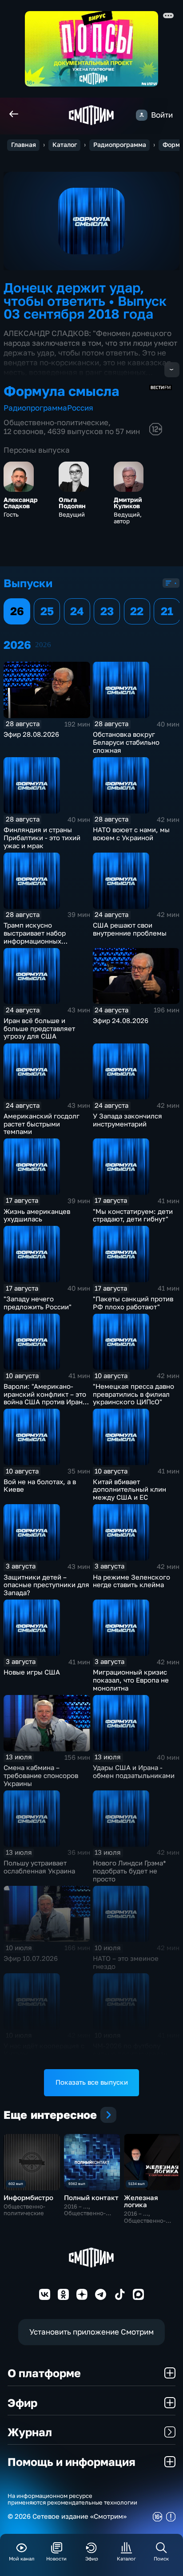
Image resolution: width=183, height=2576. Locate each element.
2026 (43, 645)
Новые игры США (32, 1672)
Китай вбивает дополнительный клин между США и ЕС (129, 1490)
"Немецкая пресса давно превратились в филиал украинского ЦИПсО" (133, 1394)
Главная (24, 145)
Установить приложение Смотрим (91, 2332)
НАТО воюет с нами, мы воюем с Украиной (131, 834)
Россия (80, 408)
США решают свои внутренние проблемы (130, 929)
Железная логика (141, 2201)
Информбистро (28, 2198)
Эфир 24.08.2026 (121, 1021)
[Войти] (141, 115)
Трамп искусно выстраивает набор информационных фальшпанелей (35, 937)
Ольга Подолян (72, 503)
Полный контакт (91, 2198)
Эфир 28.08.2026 (31, 734)
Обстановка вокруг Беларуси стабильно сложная (126, 742)
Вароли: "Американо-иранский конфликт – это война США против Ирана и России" (45, 1398)
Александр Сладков (21, 503)
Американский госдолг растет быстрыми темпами (42, 1124)
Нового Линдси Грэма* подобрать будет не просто (129, 1871)
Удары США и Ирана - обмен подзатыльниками (134, 1772)
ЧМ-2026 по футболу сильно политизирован (130, 2050)
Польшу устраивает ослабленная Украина (39, 1867)
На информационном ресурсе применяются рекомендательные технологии (72, 2499)
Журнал (30, 2432)
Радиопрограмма (120, 145)
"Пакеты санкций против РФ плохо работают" (133, 1303)
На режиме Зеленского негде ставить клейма (131, 1581)
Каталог (65, 145)
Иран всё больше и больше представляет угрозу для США (39, 1029)
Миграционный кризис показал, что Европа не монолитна (131, 1680)
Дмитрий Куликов (128, 503)
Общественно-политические (56, 422)
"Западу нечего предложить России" (38, 1303)
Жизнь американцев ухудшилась (37, 1215)
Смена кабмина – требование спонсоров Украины (41, 1776)
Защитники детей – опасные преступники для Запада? (46, 1585)
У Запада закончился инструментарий (127, 1120)
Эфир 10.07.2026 (31, 1958)
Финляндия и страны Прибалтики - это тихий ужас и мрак (42, 838)
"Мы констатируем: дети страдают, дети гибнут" (133, 1215)
